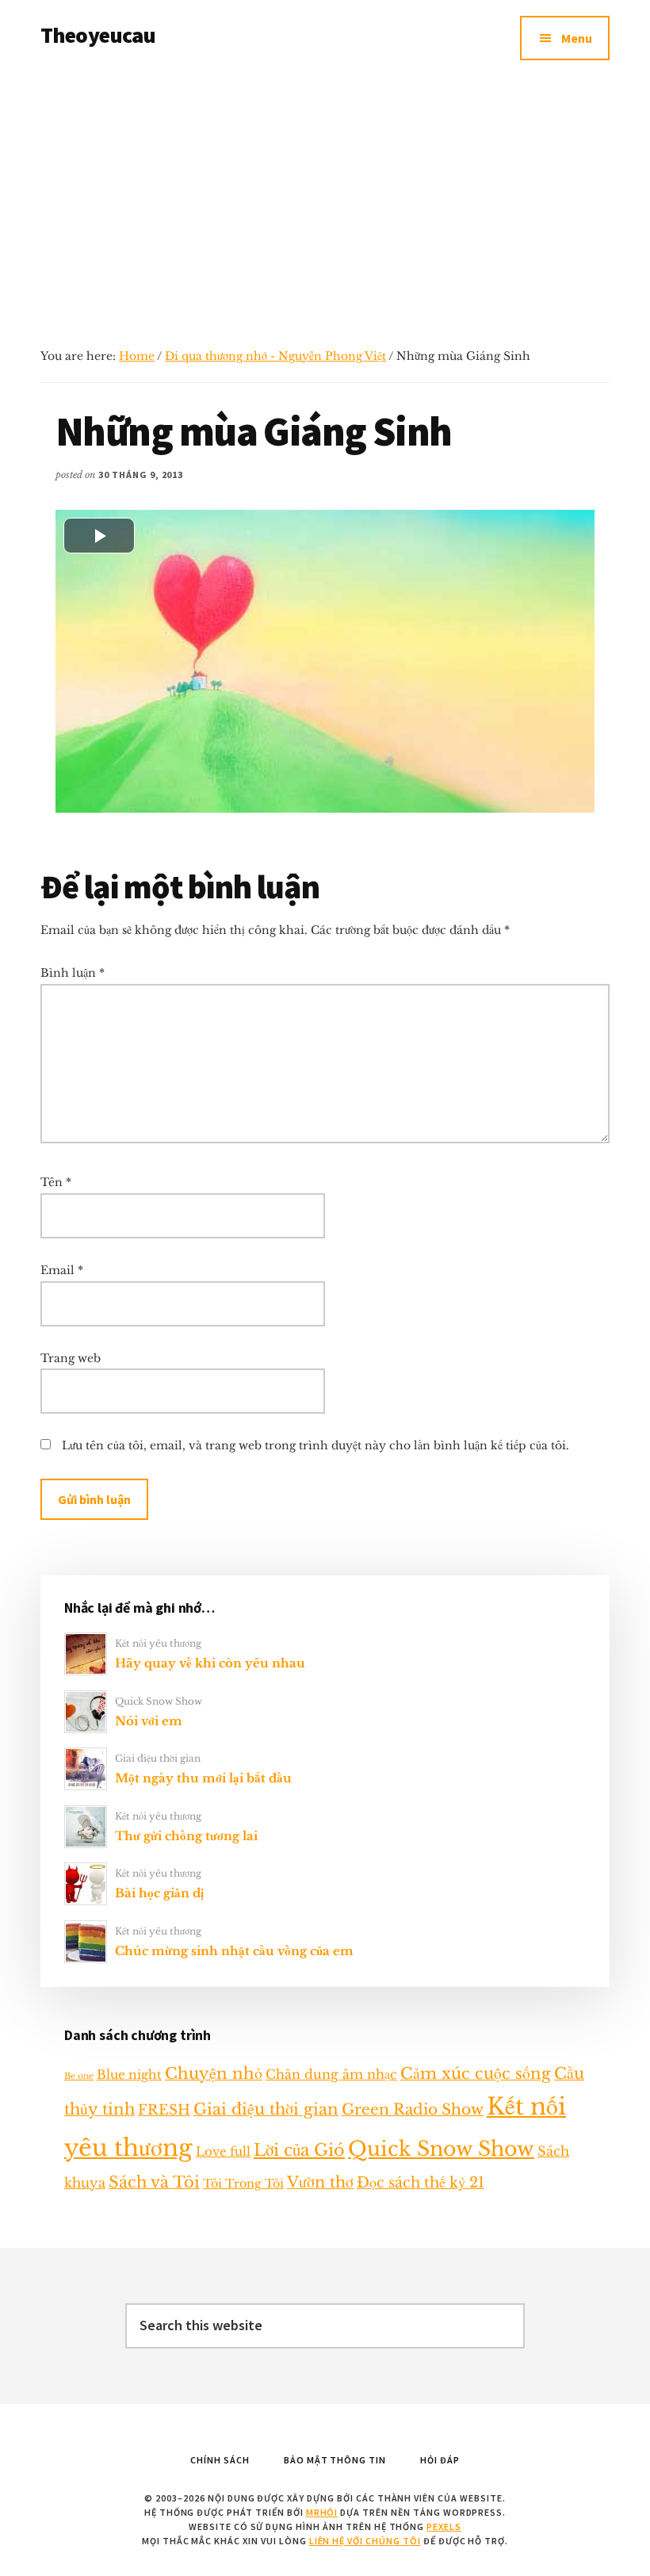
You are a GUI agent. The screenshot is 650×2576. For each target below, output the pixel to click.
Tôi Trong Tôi (243, 2184)
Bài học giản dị (159, 1893)
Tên (56, 1182)
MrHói (322, 2512)
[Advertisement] (325, 195)
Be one (79, 2076)
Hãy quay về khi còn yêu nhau (210, 1663)
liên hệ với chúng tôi (365, 2541)
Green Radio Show (413, 2109)
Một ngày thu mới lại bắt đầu (203, 1778)
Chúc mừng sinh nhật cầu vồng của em (234, 1951)
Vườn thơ (320, 2182)
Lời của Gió (299, 2150)
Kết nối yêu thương (158, 1643)
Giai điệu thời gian (158, 1758)
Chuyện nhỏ (214, 2073)
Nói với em (149, 1721)
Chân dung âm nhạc (331, 2074)
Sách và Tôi (154, 2182)
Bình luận (73, 973)
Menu (577, 38)
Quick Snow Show (159, 1701)
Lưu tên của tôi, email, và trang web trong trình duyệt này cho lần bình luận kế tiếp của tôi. (315, 1445)
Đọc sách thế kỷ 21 (421, 2182)
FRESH (164, 2110)
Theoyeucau (98, 35)
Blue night (129, 2075)
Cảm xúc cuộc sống (476, 2073)
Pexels (444, 2526)
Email (62, 1270)
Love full (223, 2151)
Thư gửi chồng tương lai (186, 1836)
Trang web (71, 1358)
